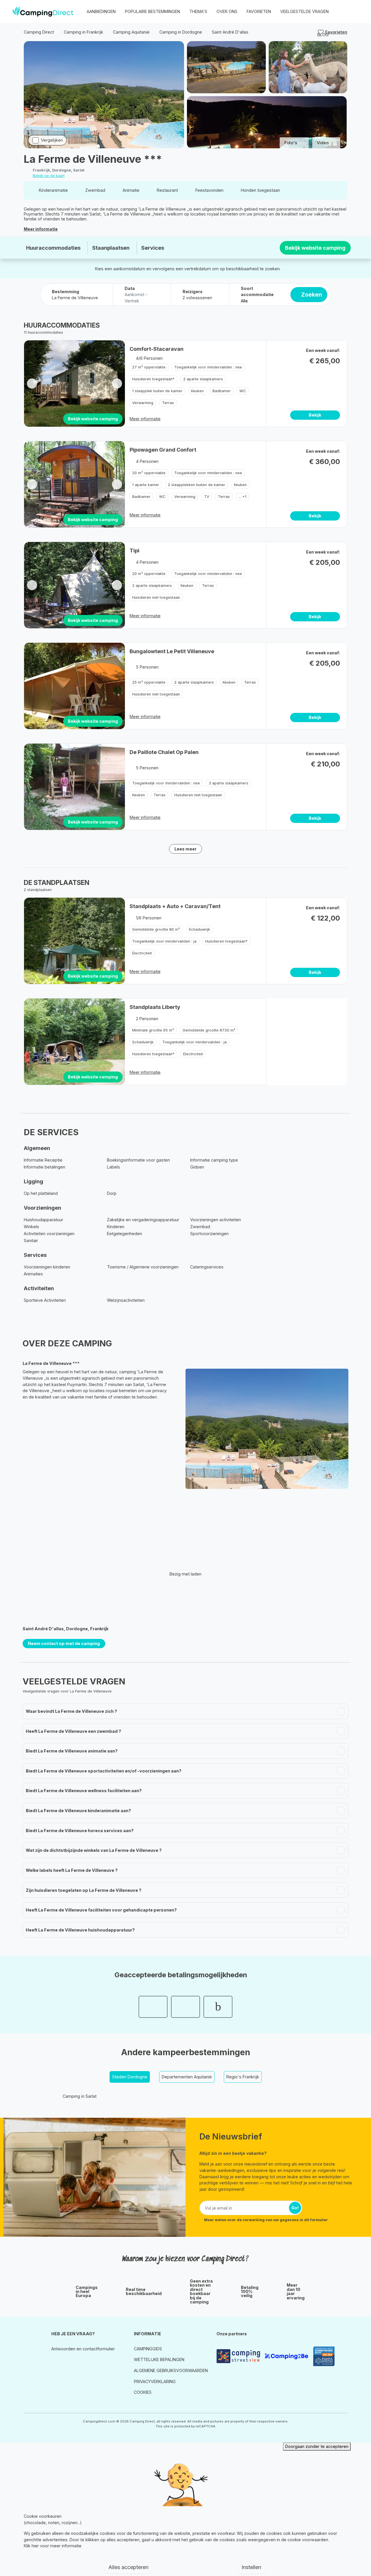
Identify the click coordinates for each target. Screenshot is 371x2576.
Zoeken (312, 295)
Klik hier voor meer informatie (53, 2546)
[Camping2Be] (286, 2356)
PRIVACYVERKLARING (155, 2381)
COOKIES (143, 2392)
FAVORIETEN (259, 11)
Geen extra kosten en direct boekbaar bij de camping (201, 2292)
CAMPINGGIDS (148, 2349)
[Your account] (342, 12)
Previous (32, 383)
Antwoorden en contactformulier (83, 2349)
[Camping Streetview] (238, 2356)
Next (117, 383)
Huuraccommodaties (53, 248)
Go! (295, 2208)
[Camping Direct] (43, 12)
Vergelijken (52, 140)
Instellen (252, 2567)
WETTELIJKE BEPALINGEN (159, 2359)
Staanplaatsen (111, 248)
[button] (354, 12)
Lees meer (185, 849)
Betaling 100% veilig (250, 2292)
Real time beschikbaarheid (144, 2292)
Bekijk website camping (315, 248)
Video (323, 143)
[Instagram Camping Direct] (55, 2362)
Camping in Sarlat (80, 2096)
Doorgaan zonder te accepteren (317, 2446)
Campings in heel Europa (87, 2292)
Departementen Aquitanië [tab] (187, 2077)
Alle (244, 301)
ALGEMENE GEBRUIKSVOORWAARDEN (171, 2370)
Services (153, 248)
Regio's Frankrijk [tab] (243, 2077)
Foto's (291, 143)
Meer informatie (41, 229)
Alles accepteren (128, 2567)
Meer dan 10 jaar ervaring (296, 2292)
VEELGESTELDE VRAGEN (304, 11)
